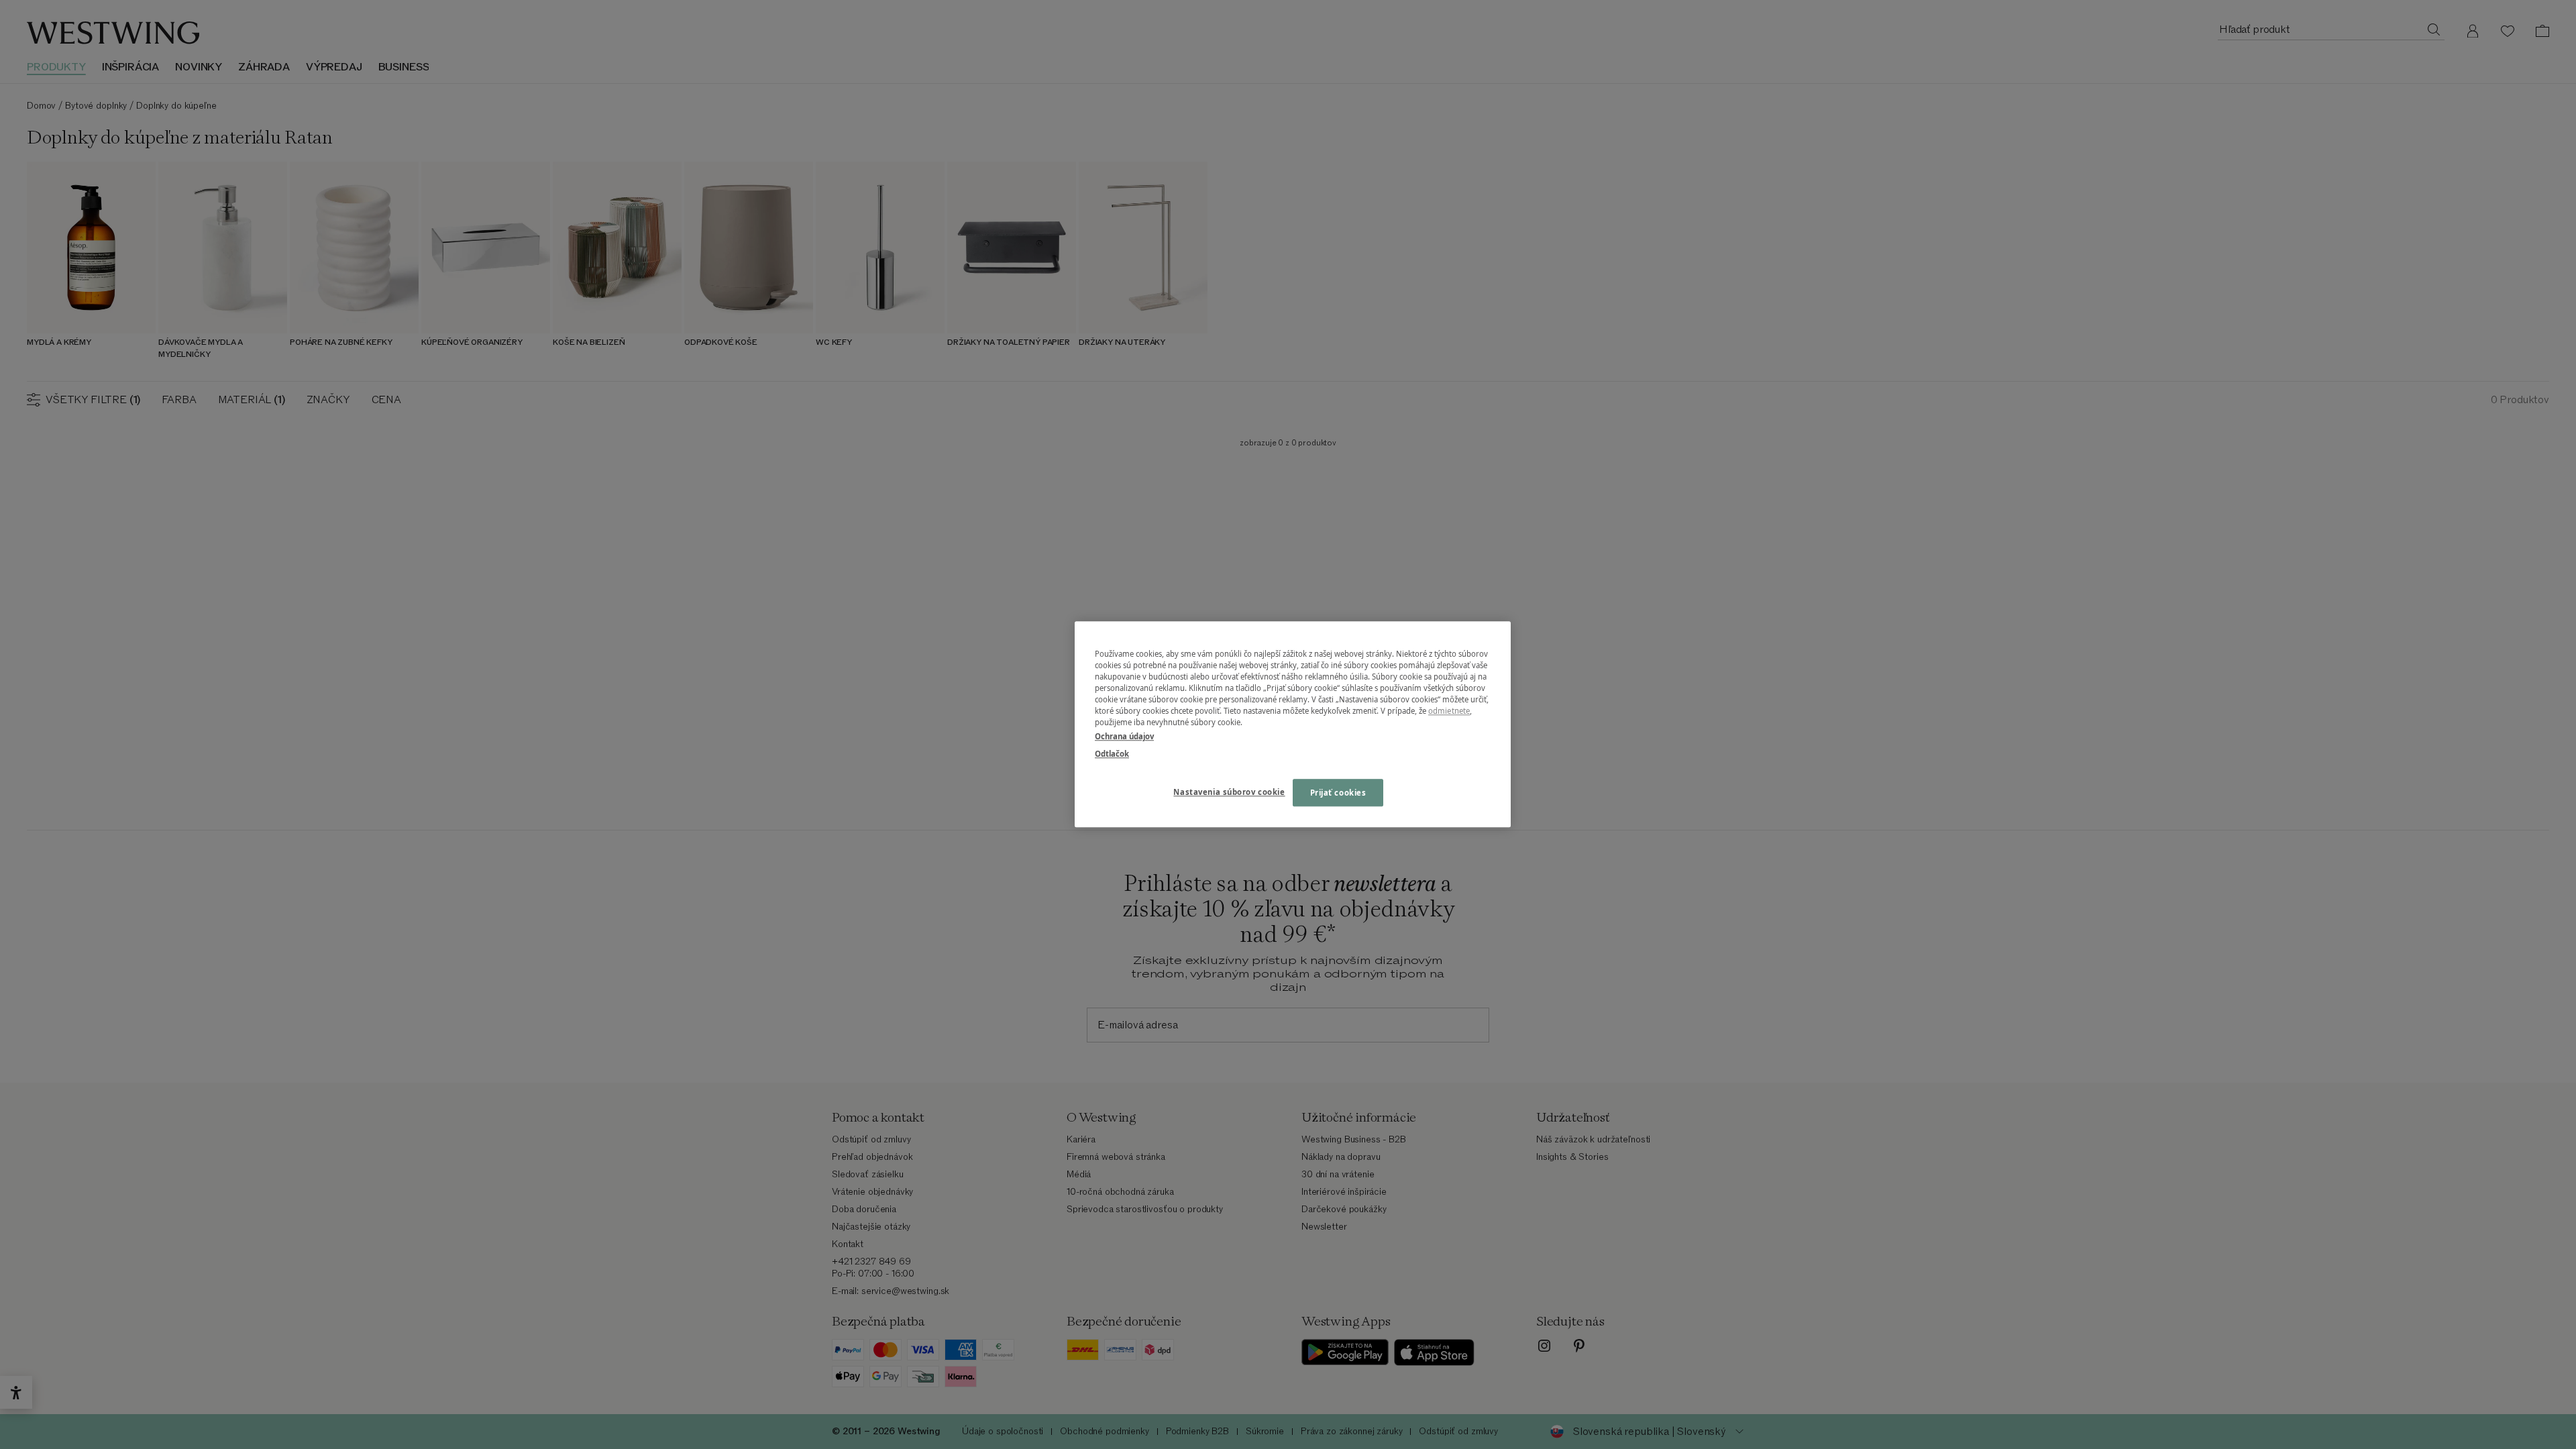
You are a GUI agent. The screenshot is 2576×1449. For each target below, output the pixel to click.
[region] (1293, 724)
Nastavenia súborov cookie (1229, 792)
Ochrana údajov (1124, 737)
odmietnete (1449, 711)
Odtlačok (1112, 754)
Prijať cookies (1338, 793)
